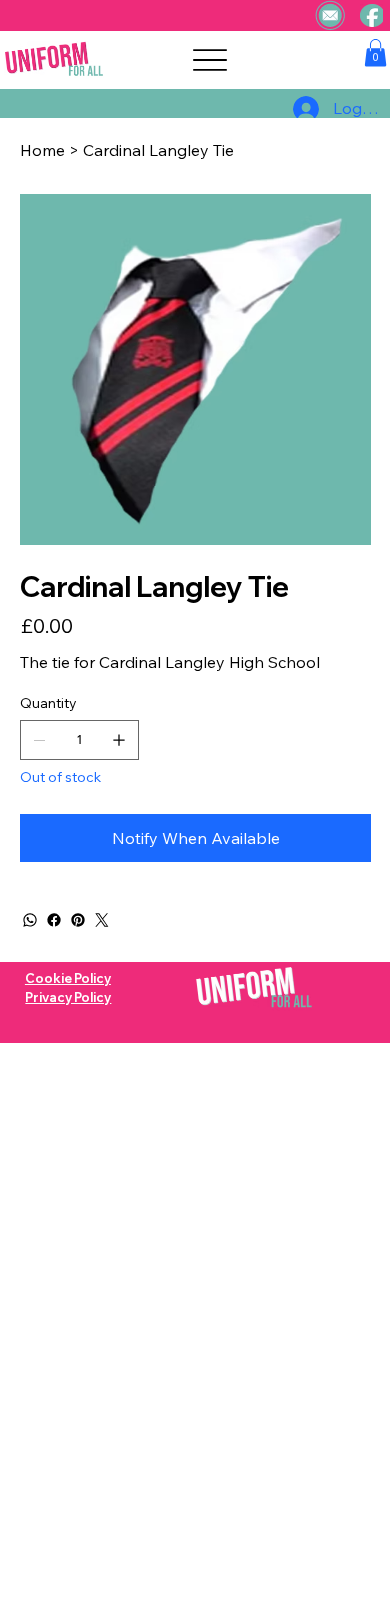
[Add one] (119, 740)
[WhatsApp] (30, 920)
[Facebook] (54, 920)
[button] (375, 52)
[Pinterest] (78, 920)
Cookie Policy (68, 978)
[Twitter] (102, 920)
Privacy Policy (68, 997)
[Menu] (209, 60)
